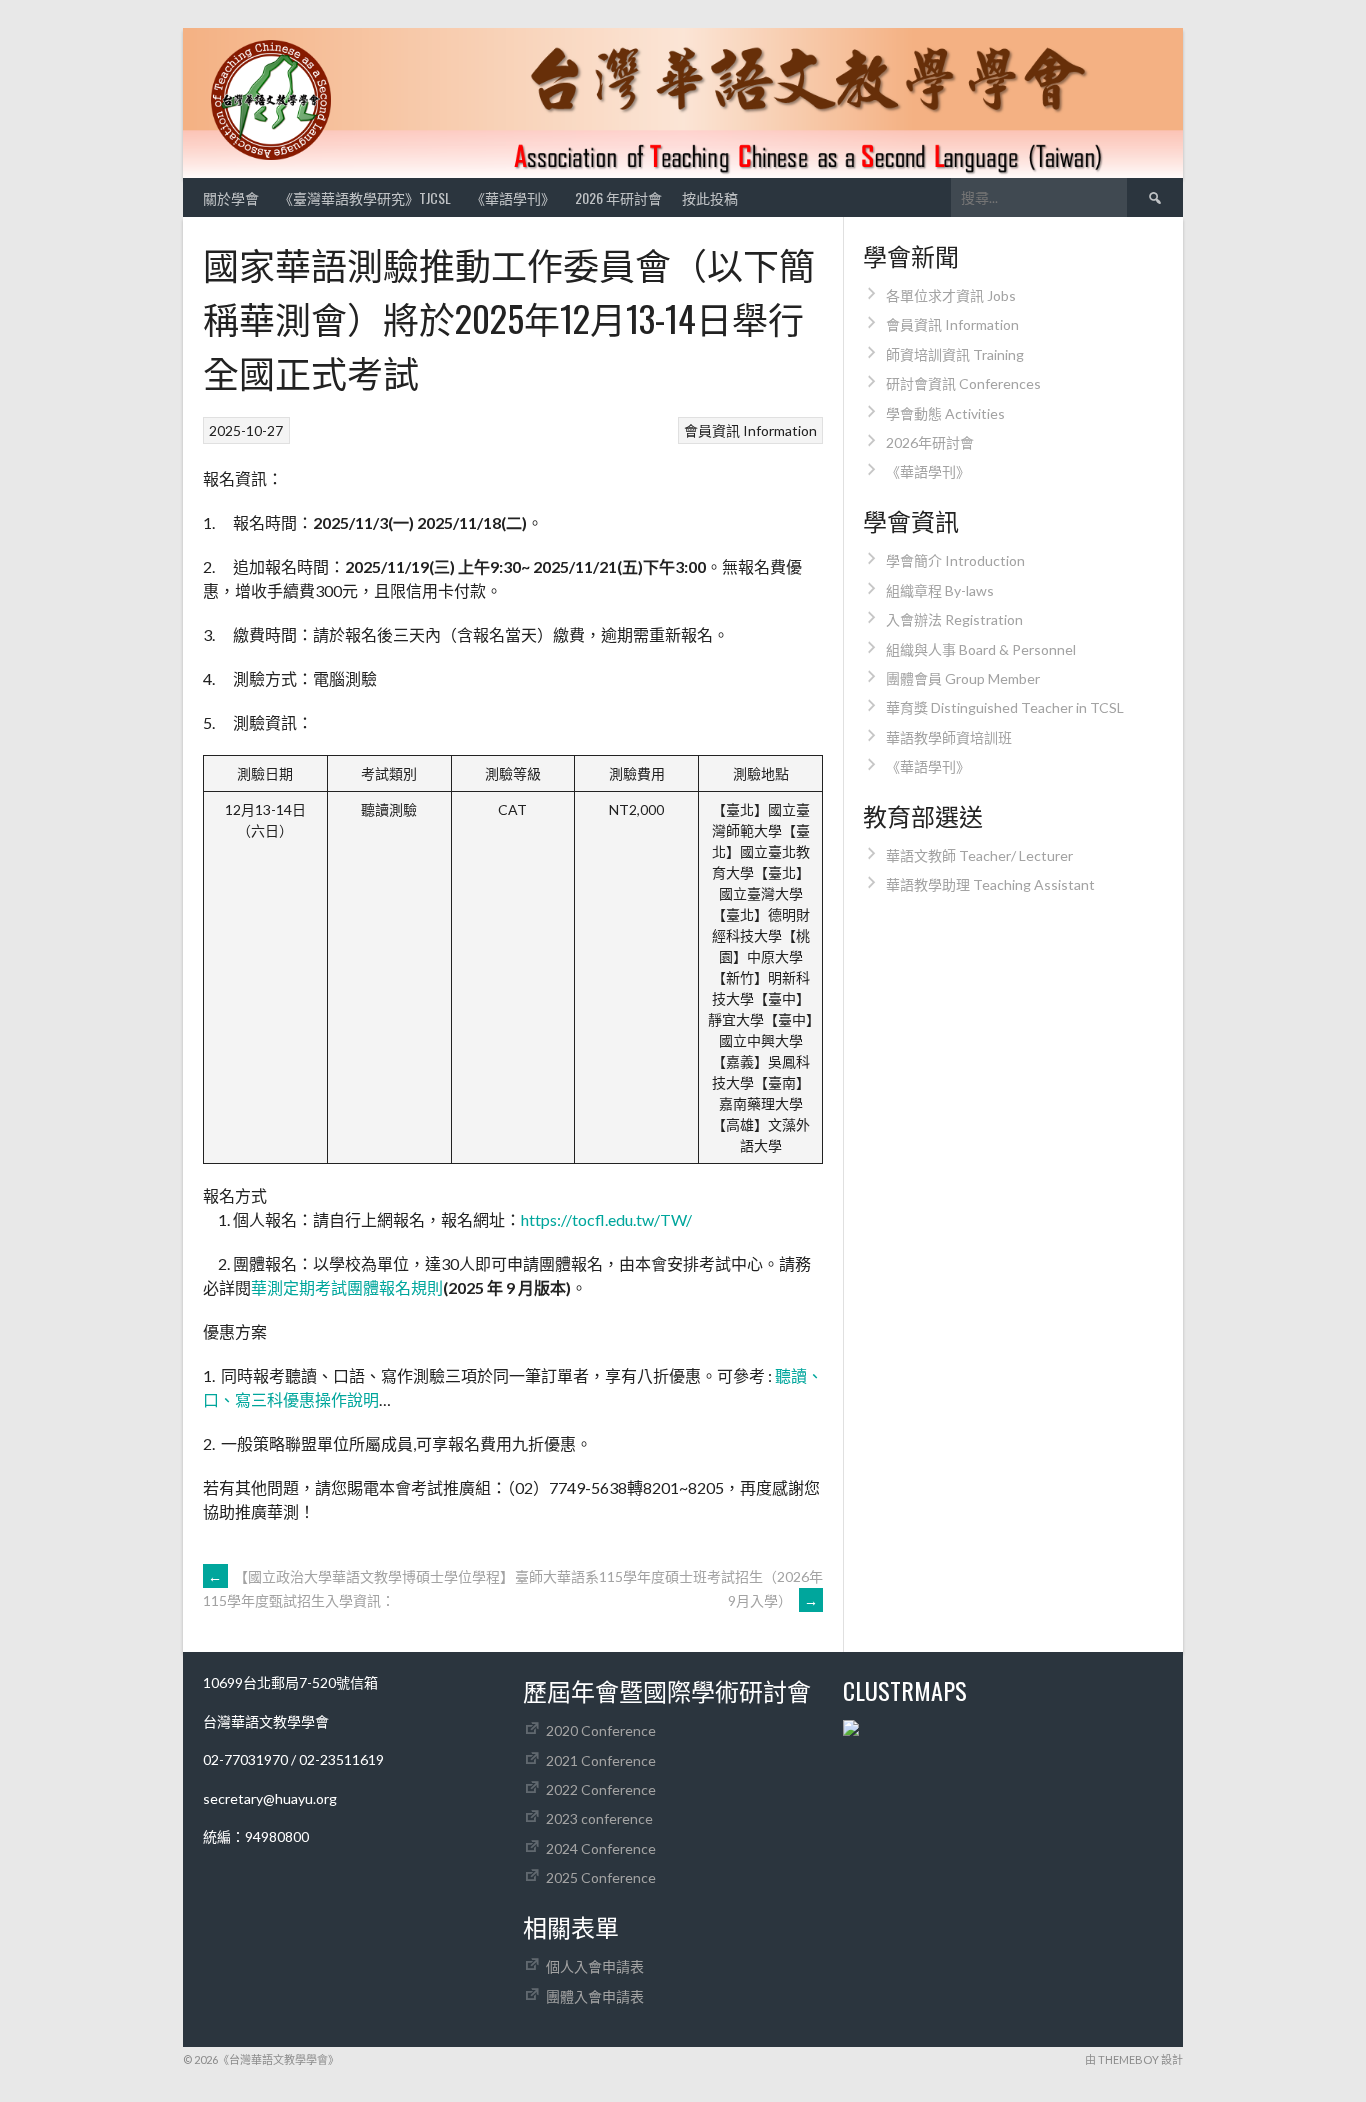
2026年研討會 (930, 442)
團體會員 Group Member (963, 678)
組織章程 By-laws (940, 590)
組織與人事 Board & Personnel (981, 649)
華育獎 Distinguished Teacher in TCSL (1005, 707)
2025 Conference (601, 1877)
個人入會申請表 (595, 1966)
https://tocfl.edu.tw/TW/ (606, 1219)
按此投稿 (710, 197)
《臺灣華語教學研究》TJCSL (365, 197)
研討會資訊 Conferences (963, 383)
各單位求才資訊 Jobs (951, 295)
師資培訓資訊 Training (955, 354)
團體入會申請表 (595, 1996)
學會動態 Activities (945, 413)
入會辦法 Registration (954, 619)
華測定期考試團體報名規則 (347, 1287)
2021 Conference (601, 1760)
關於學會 (231, 197)
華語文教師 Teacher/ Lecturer (979, 855)
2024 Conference (601, 1848)
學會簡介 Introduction (955, 560)
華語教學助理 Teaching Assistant (990, 884)
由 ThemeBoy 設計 (1134, 2059)
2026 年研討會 (618, 197)
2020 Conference (601, 1730)
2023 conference (599, 1818)
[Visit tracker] (851, 1730)
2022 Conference (601, 1789)
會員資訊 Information (750, 430)
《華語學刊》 (513, 197)
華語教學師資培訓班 (949, 737)
